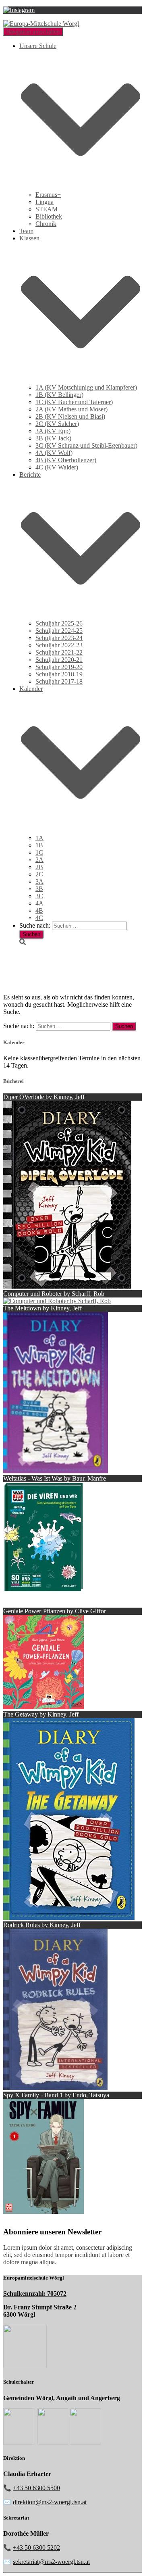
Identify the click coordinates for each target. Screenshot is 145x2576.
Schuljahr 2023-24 (59, 638)
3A (39, 881)
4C (39, 918)
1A (39, 838)
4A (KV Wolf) (54, 453)
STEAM (47, 209)
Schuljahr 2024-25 (59, 631)
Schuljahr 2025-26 (59, 623)
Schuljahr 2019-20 (59, 667)
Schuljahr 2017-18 (59, 681)
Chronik (46, 224)
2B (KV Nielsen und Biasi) (70, 416)
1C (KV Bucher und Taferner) (74, 402)
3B (39, 889)
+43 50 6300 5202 (36, 2548)
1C (39, 852)
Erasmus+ (48, 195)
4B (39, 910)
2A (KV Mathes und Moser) (71, 409)
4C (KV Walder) (57, 467)
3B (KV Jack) (53, 438)
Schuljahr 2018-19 (59, 674)
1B (39, 845)
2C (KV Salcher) (57, 424)
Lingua (45, 202)
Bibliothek (49, 216)
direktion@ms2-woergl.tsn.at (50, 2502)
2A (39, 860)
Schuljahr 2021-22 (59, 652)
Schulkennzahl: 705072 (35, 2293)
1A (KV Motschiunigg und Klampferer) (86, 387)
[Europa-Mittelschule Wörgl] (41, 24)
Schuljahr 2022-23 (59, 645)
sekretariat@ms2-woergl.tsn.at (51, 2562)
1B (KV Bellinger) (59, 395)
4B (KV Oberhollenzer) (66, 460)
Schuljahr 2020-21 (59, 660)
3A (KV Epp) (53, 431)
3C (39, 896)
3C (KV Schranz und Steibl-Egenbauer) (86, 445)
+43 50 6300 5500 (36, 2488)
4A (39, 903)
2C (39, 874)
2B (39, 867)
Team (26, 231)
